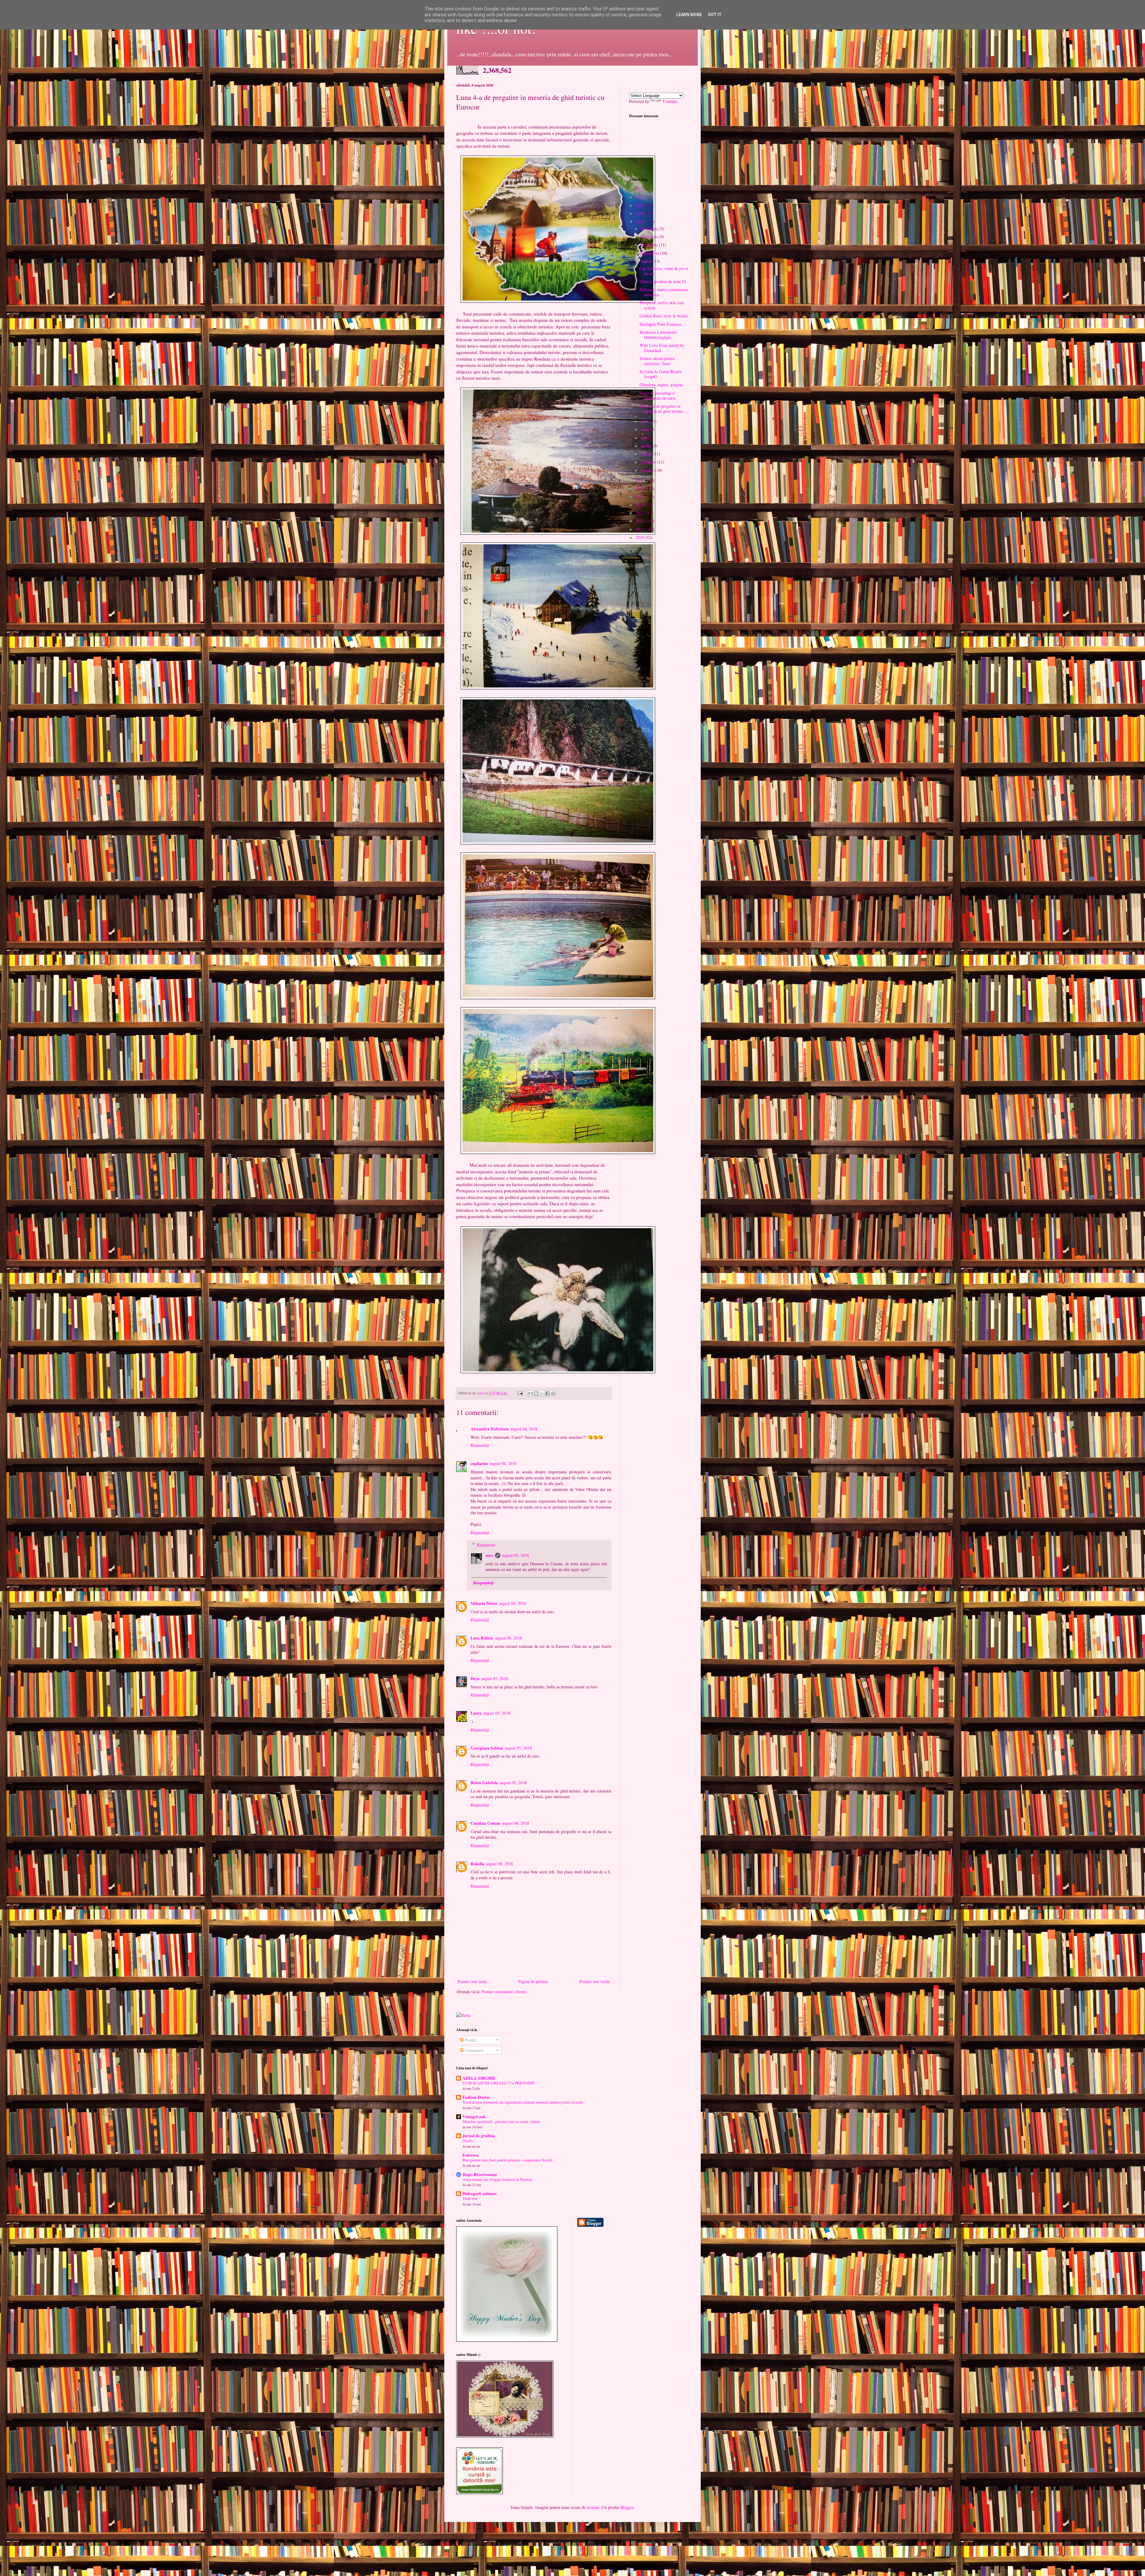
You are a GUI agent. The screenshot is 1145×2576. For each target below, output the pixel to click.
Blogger (627, 2507)
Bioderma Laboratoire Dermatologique (658, 335)
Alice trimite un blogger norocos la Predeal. (498, 2179)
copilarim (479, 1463)
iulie (645, 421)
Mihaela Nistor (484, 1603)
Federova (471, 2155)
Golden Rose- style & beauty (664, 316)
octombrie (650, 245)
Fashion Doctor (476, 2097)
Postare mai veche (595, 1981)
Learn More (689, 15)
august (647, 261)
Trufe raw (470, 2198)
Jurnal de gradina (479, 2136)
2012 (640, 521)
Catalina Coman (485, 1823)
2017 (640, 480)
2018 (640, 221)
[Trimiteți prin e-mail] (530, 1393)
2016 (640, 488)
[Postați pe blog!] (536, 1393)
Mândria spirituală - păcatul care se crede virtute (501, 2121)
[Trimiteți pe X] (542, 1393)
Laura (476, 1713)
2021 (640, 197)
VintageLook (474, 2117)
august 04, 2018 (524, 1429)
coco (489, 1555)
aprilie (647, 446)
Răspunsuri (486, 1545)
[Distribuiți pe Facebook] (547, 1393)
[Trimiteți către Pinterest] (553, 1393)
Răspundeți (480, 1445)
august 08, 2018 (499, 1864)
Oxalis (468, 2141)
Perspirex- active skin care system (662, 305)
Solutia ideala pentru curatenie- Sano (657, 361)
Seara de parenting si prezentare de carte (658, 395)
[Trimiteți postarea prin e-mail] (520, 1393)
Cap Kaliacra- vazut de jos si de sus (664, 271)
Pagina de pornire (533, 1981)
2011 (640, 529)
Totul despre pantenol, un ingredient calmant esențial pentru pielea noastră (523, 2102)
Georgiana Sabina (487, 1748)
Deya (475, 1678)
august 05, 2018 (516, 1555)
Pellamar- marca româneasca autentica (664, 292)
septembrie (650, 253)
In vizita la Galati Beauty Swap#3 (661, 374)
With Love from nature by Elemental (662, 348)
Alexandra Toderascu (490, 1429)
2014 (640, 505)
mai (645, 438)
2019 (640, 213)
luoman (593, 2507)
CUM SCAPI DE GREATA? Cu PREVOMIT (499, 2083)
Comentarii (473, 2050)
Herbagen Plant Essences (660, 324)
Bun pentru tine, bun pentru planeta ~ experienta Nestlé (507, 2160)
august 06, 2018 (516, 1823)
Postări (470, 2040)
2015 (640, 497)
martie (647, 454)
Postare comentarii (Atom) (504, 1992)
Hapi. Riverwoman (480, 2174)
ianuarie (648, 470)
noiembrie (650, 237)
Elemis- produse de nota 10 (663, 281)
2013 (640, 513)
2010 (640, 537)
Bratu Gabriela (484, 1783)
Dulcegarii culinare (480, 2193)
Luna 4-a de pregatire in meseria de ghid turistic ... (664, 409)
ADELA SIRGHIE (479, 2078)
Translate (670, 101)
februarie (649, 462)
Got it (715, 15)
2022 (640, 189)
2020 (640, 205)
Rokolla (477, 1864)
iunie (646, 429)
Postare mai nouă (472, 1981)
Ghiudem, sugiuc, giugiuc (661, 385)
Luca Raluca (482, 1638)
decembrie (650, 229)
